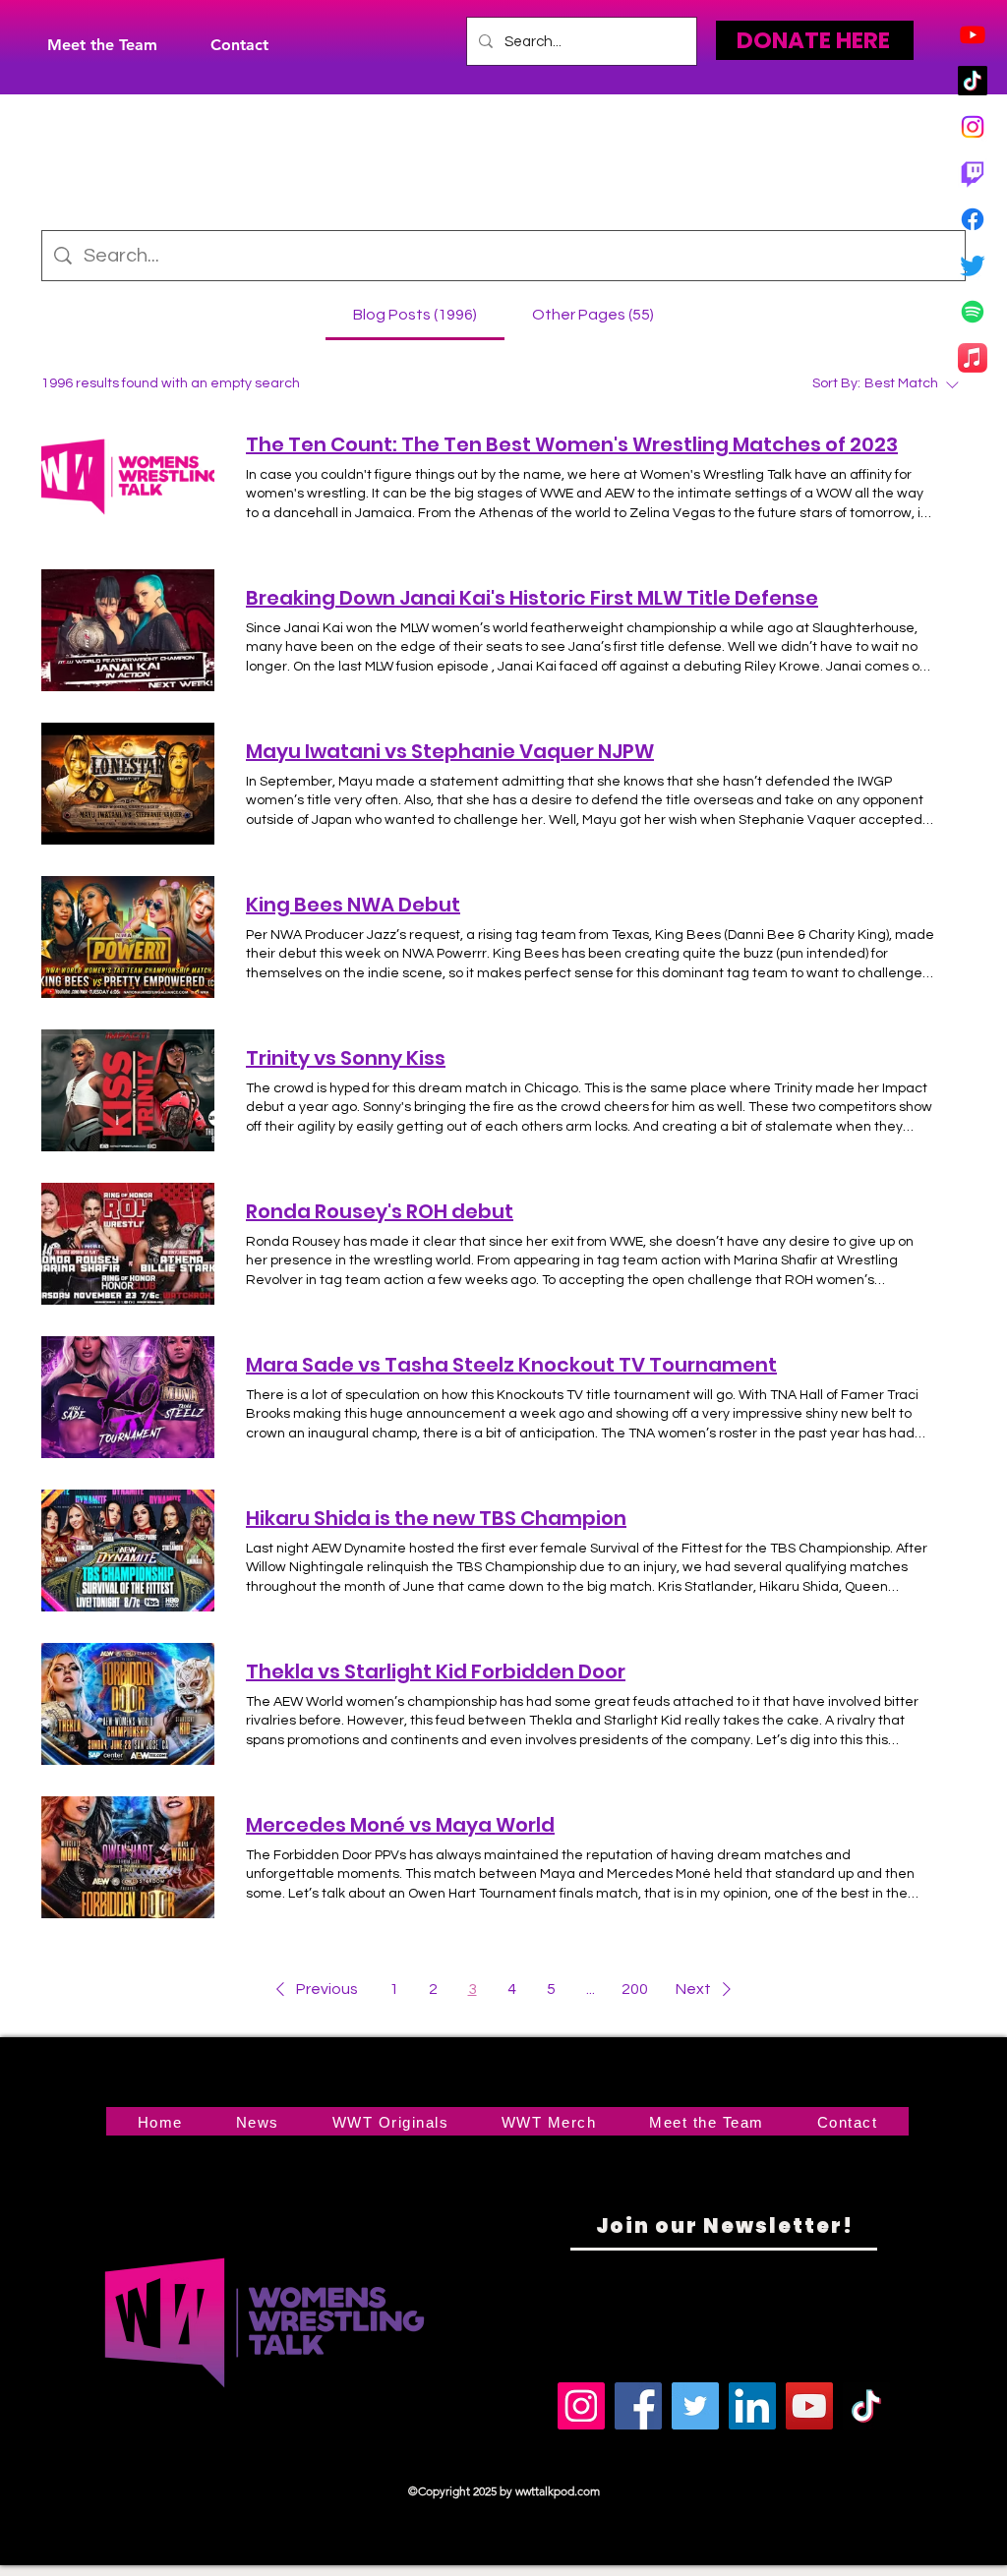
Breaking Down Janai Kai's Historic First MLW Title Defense (532, 598)
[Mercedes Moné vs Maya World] (128, 1857)
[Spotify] (973, 312)
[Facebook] (973, 219)
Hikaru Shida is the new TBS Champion (436, 1518)
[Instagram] (973, 127)
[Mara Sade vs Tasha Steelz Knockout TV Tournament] (128, 1397)
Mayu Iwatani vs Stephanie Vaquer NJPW (450, 751)
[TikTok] (973, 81)
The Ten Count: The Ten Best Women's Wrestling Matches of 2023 (572, 444)
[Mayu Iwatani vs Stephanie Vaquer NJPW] (128, 784)
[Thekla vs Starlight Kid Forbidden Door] (128, 1704)
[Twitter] (973, 265)
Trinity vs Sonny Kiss (346, 1058)
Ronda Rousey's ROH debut (380, 1211)
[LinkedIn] (752, 2406)
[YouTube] (809, 2406)
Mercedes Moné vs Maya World (400, 1825)
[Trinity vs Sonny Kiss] (128, 1090)
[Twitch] (973, 173)
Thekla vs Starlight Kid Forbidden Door (436, 1671)
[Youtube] (973, 34)
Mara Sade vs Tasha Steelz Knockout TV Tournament (511, 1365)
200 (635, 1989)
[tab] (415, 315)
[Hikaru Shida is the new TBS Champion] (128, 1551)
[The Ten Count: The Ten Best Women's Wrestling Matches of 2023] (128, 477)
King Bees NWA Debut (353, 905)
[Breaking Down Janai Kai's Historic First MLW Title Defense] (128, 630)
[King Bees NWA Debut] (128, 937)
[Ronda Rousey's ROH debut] (128, 1244)
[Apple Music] (973, 358)
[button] (313, 1989)
